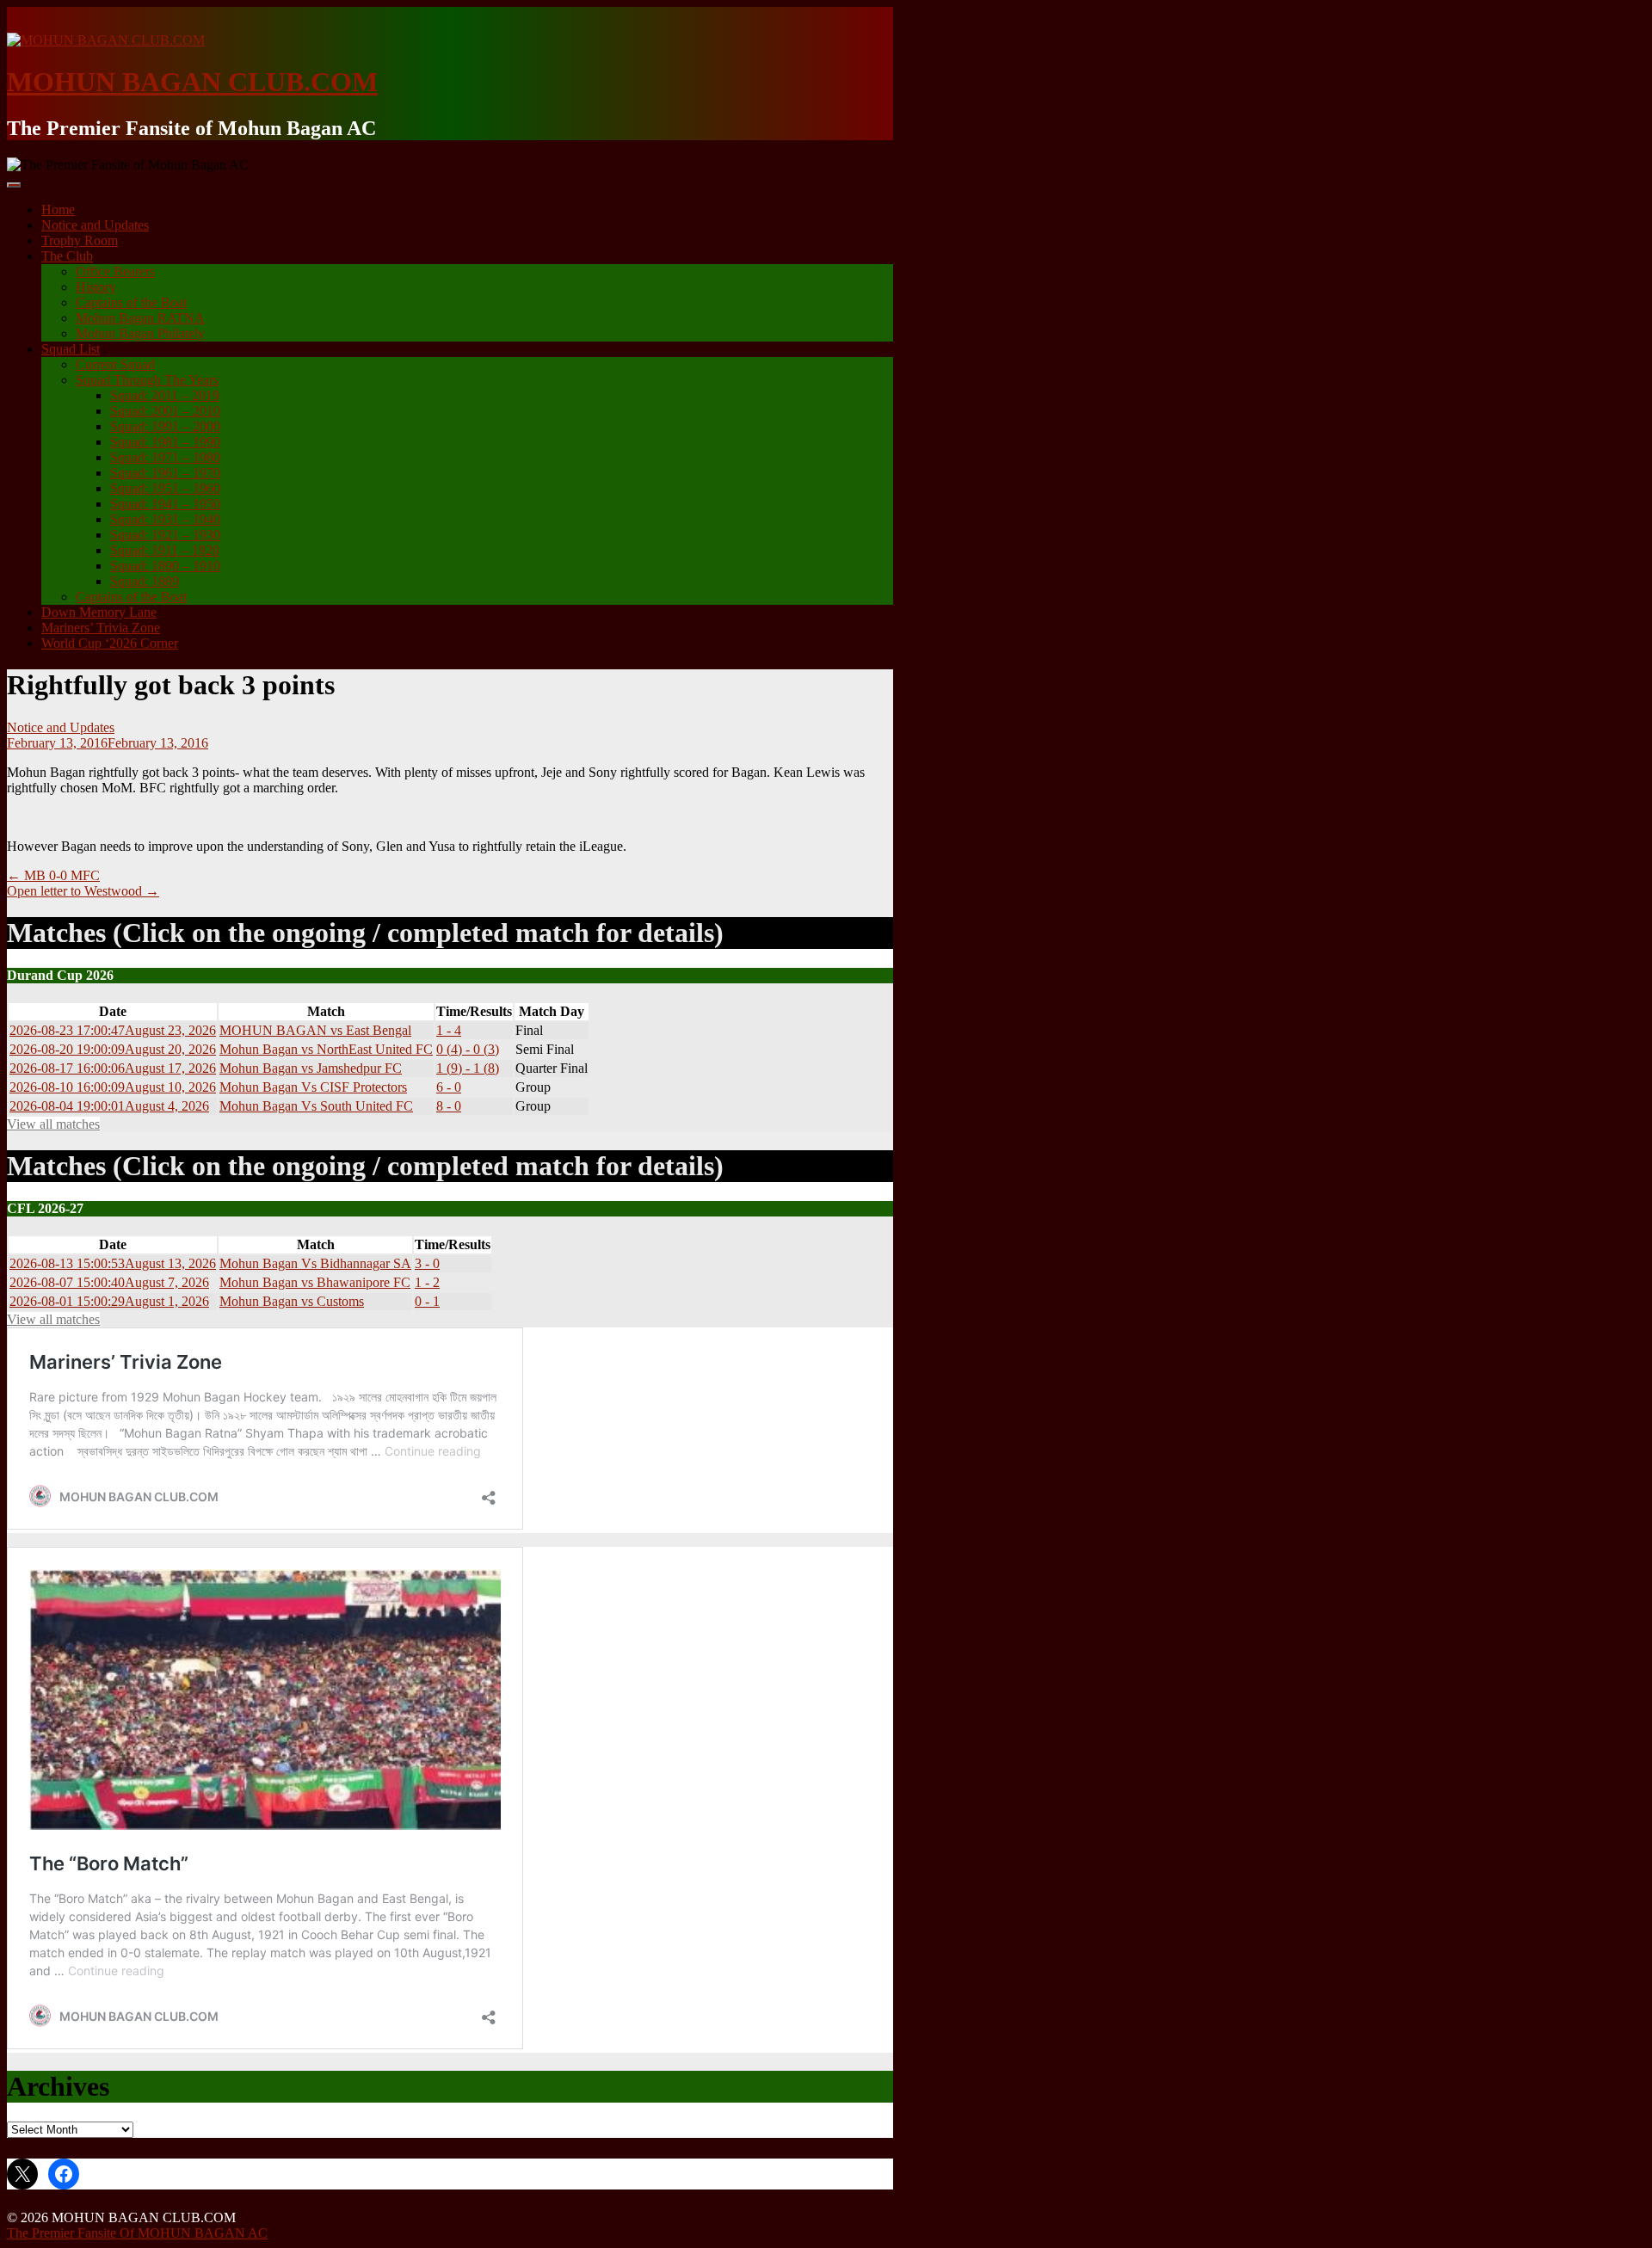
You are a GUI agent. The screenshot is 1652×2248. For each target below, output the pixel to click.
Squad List (71, 349)
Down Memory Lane (99, 612)
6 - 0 (449, 1087)
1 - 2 (427, 1282)
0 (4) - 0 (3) (468, 1049)
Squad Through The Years (147, 380)
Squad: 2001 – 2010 (165, 411)
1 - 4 (449, 1030)
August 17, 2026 (113, 1068)
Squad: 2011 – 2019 (165, 395)
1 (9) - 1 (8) (468, 1068)
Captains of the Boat (131, 302)
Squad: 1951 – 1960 (165, 488)
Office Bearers (115, 271)
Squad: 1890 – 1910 (165, 566)
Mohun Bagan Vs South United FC (316, 1106)
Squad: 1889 (145, 581)
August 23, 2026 (113, 1030)
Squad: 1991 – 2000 (165, 426)
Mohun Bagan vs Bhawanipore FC (315, 1282)
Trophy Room (80, 240)
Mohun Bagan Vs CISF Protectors (313, 1087)
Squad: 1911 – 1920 (165, 550)
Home (58, 209)
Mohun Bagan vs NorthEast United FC (326, 1049)
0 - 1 (427, 1301)
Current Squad (115, 364)
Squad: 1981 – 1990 (165, 442)
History (96, 287)
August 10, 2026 (113, 1087)
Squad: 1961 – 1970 (165, 473)
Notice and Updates (95, 225)
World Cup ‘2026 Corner (110, 643)
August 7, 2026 (109, 1282)
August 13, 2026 (113, 1263)
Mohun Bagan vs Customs (292, 1301)
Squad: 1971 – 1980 (165, 457)
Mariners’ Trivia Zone (101, 628)
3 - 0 (427, 1263)
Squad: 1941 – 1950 (165, 504)
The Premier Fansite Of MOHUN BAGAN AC (137, 2233)
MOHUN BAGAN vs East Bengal (315, 1030)
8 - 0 (449, 1106)
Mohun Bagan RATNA (140, 318)
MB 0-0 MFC (53, 875)
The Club (67, 256)
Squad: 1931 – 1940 (165, 519)
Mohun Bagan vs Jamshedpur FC (311, 1068)
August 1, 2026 (109, 1301)
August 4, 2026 (109, 1106)
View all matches (53, 1124)
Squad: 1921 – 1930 (165, 535)
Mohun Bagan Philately (140, 333)
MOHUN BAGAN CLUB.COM (192, 82)
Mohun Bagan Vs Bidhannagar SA (315, 1263)
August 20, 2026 (113, 1049)
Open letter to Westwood (83, 891)
